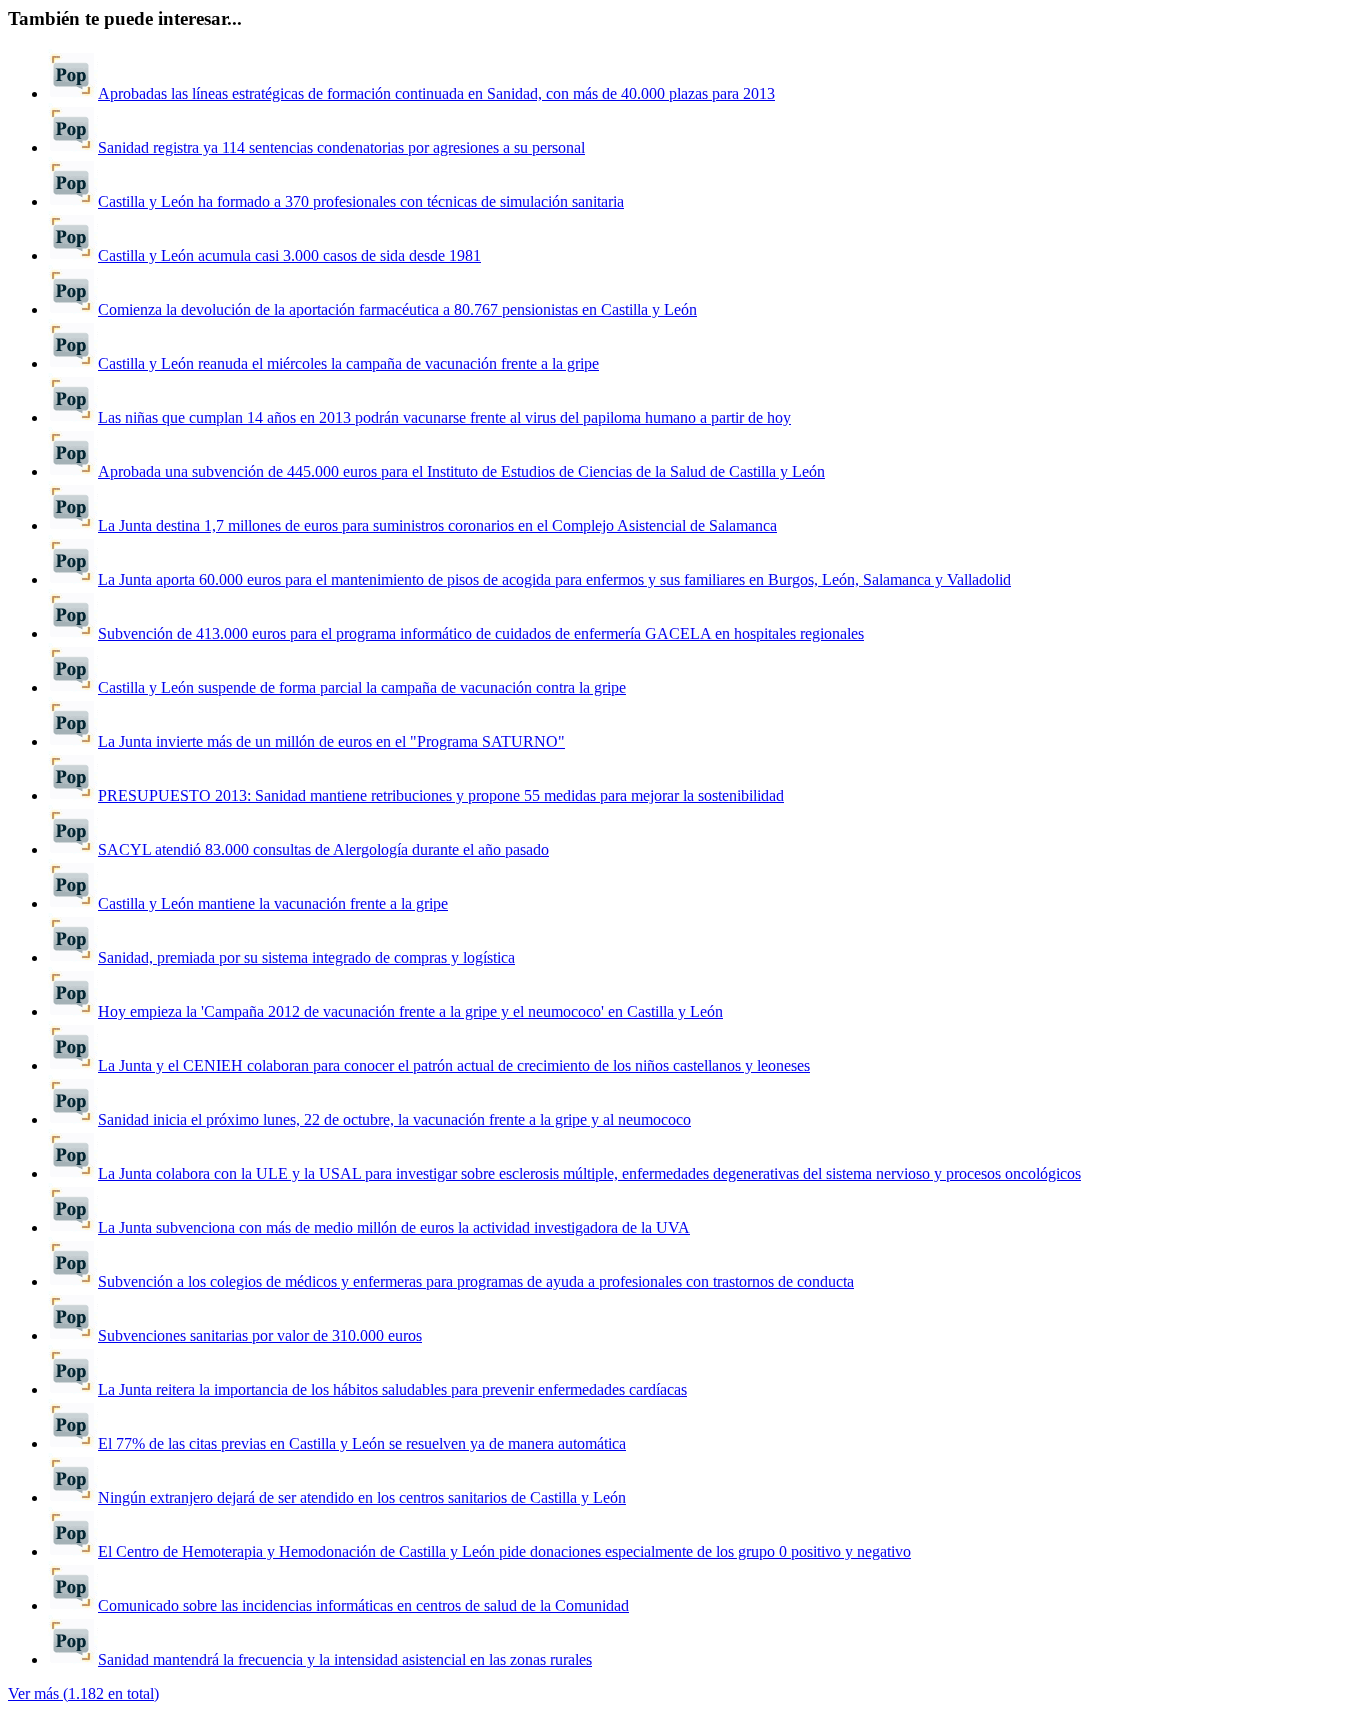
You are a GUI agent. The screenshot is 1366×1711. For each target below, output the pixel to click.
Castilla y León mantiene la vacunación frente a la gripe (273, 903)
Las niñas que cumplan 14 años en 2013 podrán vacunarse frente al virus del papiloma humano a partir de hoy (444, 417)
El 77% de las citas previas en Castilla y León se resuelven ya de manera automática (362, 1443)
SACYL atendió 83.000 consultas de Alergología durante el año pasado (323, 849)
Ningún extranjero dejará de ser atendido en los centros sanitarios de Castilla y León (362, 1497)
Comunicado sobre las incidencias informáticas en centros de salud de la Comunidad (363, 1605)
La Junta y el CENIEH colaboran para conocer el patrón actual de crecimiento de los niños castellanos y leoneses (454, 1065)
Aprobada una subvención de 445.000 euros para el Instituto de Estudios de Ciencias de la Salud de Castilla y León (461, 471)
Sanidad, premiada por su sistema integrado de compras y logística (306, 957)
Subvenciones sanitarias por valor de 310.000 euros (260, 1335)
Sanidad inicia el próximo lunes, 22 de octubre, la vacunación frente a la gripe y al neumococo (394, 1119)
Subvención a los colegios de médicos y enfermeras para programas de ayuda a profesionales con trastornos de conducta (476, 1281)
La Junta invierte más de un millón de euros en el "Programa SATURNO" (331, 741)
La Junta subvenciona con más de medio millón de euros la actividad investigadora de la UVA (394, 1227)
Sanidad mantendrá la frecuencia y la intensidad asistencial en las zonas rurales (345, 1659)
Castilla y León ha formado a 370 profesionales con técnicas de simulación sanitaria (361, 201)
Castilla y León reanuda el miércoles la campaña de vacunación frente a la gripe (348, 363)
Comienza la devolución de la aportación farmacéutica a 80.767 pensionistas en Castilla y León (397, 309)
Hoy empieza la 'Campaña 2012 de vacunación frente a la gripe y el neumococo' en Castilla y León (410, 1011)
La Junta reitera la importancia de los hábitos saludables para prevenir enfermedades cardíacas (392, 1389)
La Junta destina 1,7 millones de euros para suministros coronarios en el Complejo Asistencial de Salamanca (437, 525)
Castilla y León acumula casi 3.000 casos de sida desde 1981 (289, 255)
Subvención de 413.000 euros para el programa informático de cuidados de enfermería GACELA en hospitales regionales (481, 633)
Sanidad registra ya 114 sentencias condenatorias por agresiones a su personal (341, 147)
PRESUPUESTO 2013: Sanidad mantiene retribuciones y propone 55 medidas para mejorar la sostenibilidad (441, 795)
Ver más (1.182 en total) (83, 1693)
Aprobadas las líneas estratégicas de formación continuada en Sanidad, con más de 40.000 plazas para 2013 (436, 93)
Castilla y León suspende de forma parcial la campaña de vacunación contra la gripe (362, 687)
